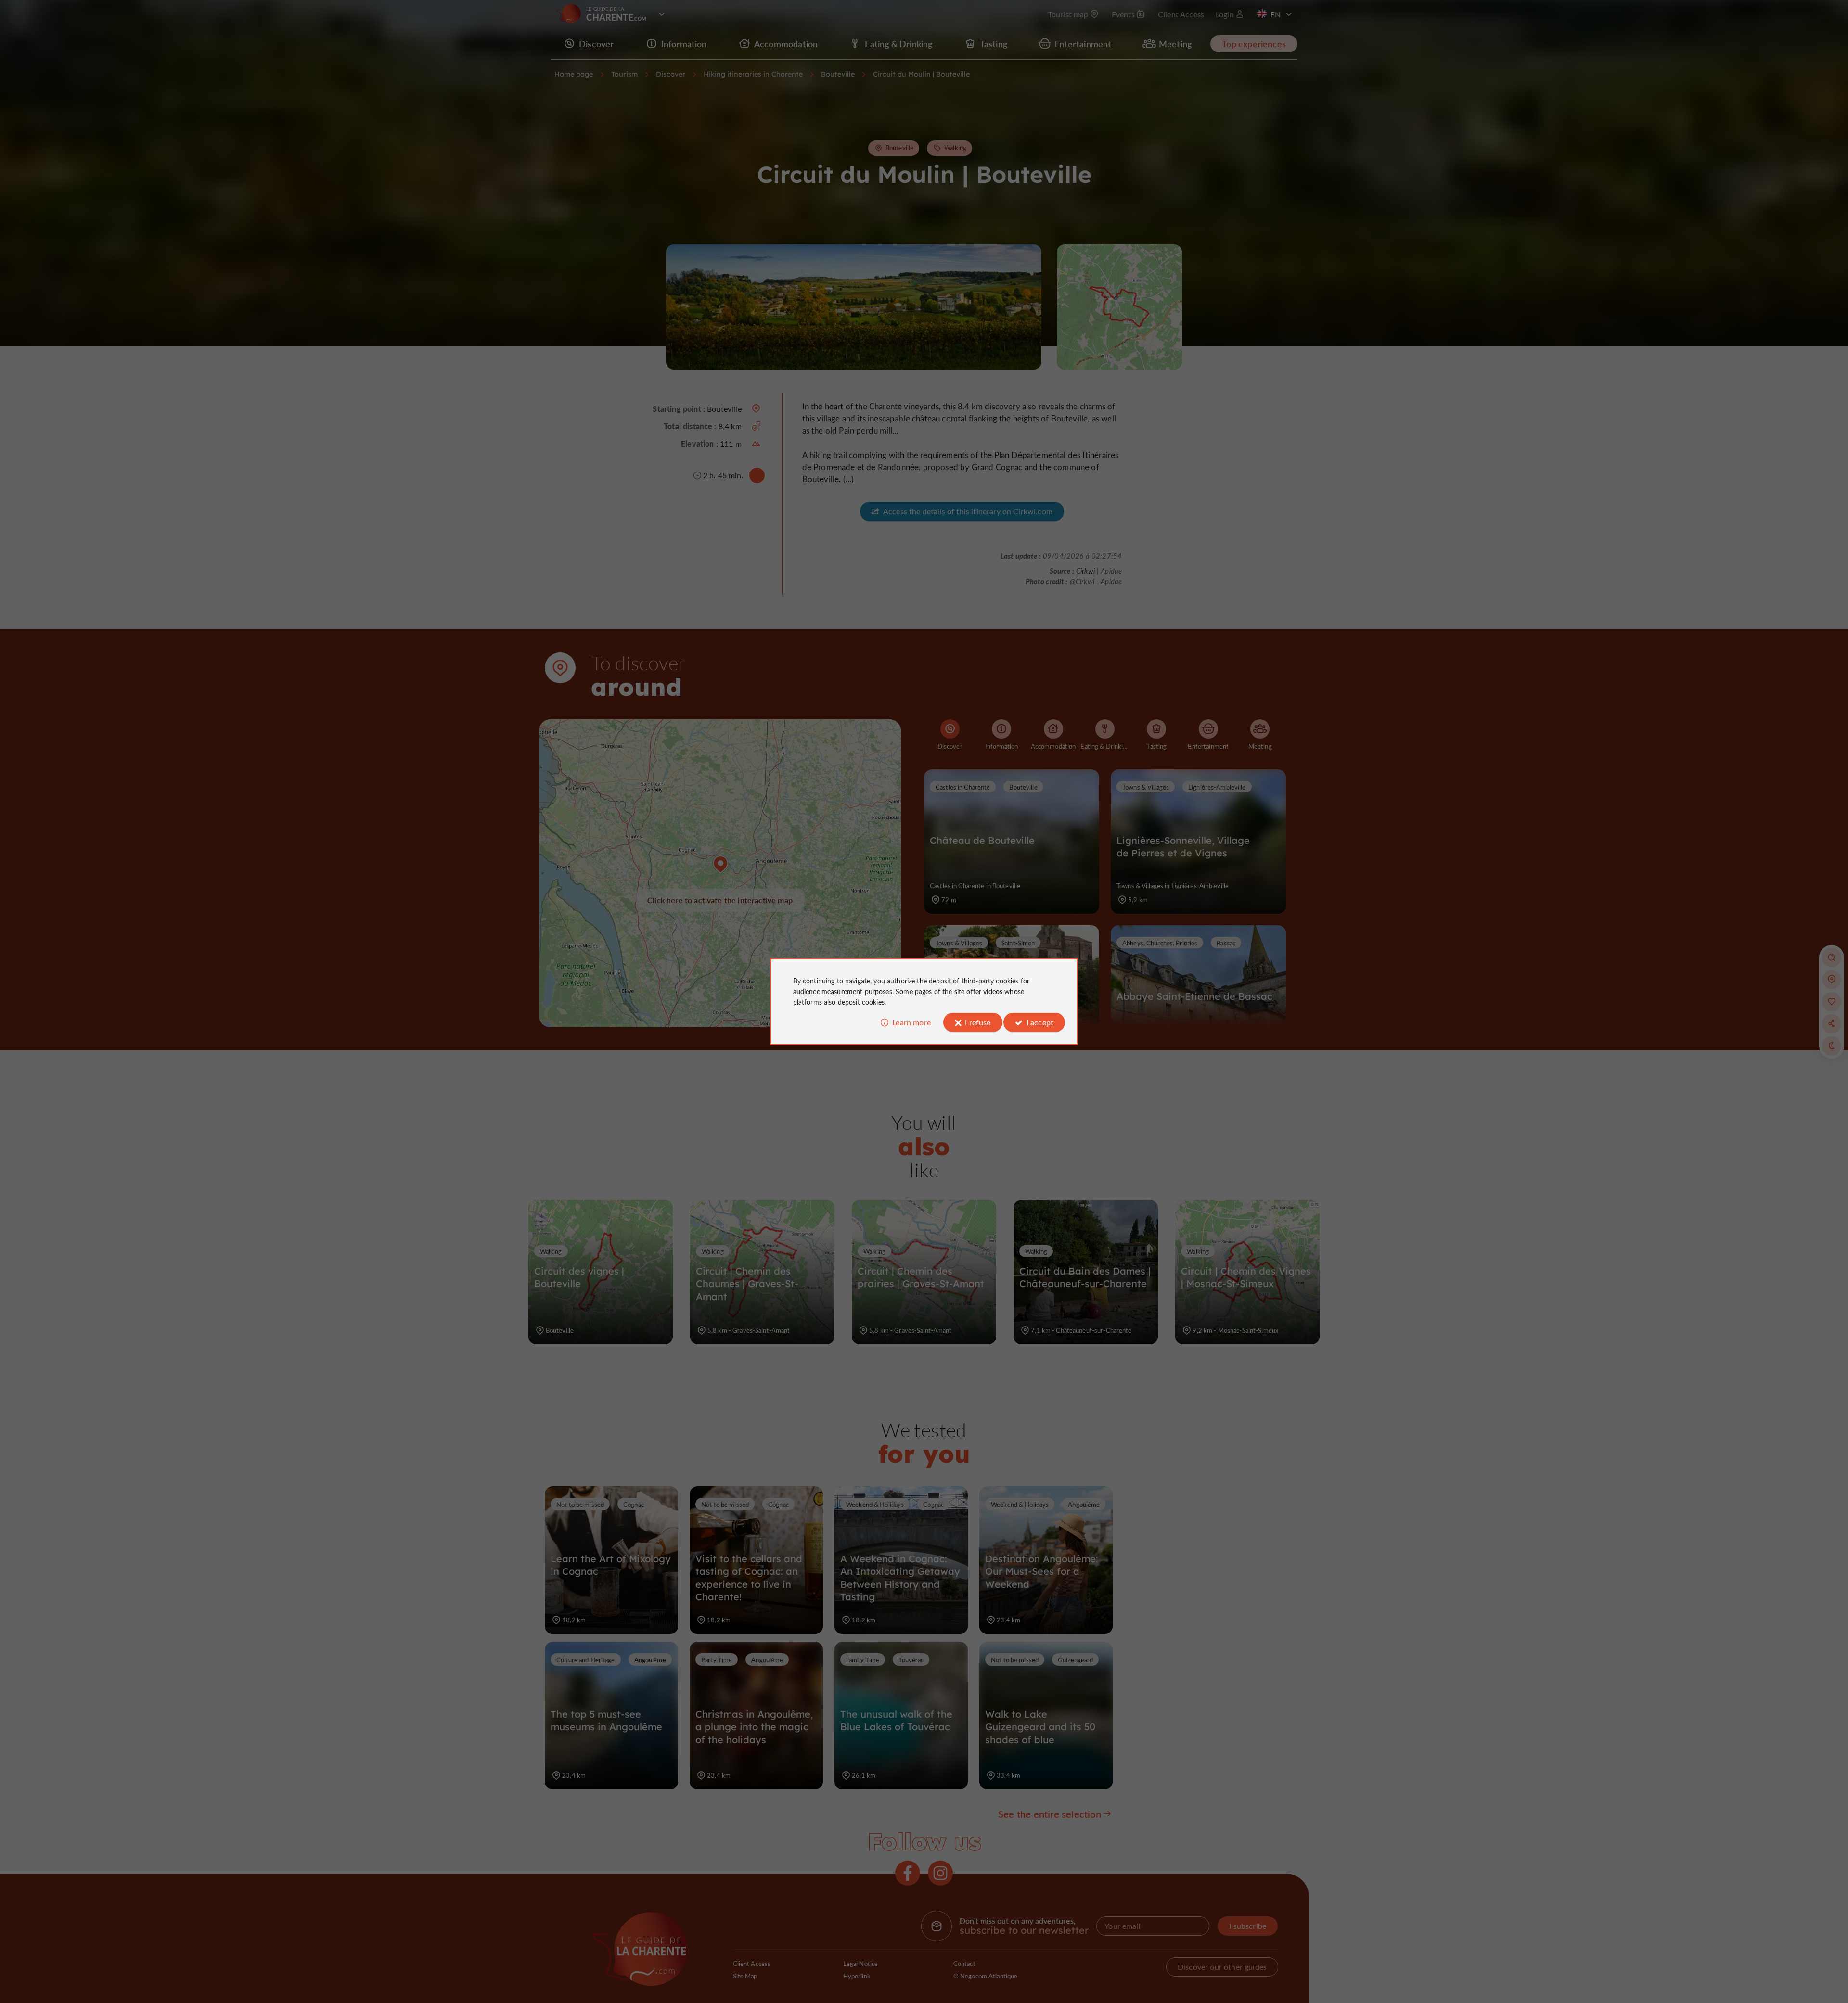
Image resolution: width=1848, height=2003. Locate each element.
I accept (1040, 1022)
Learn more (911, 1022)
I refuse (978, 1022)
